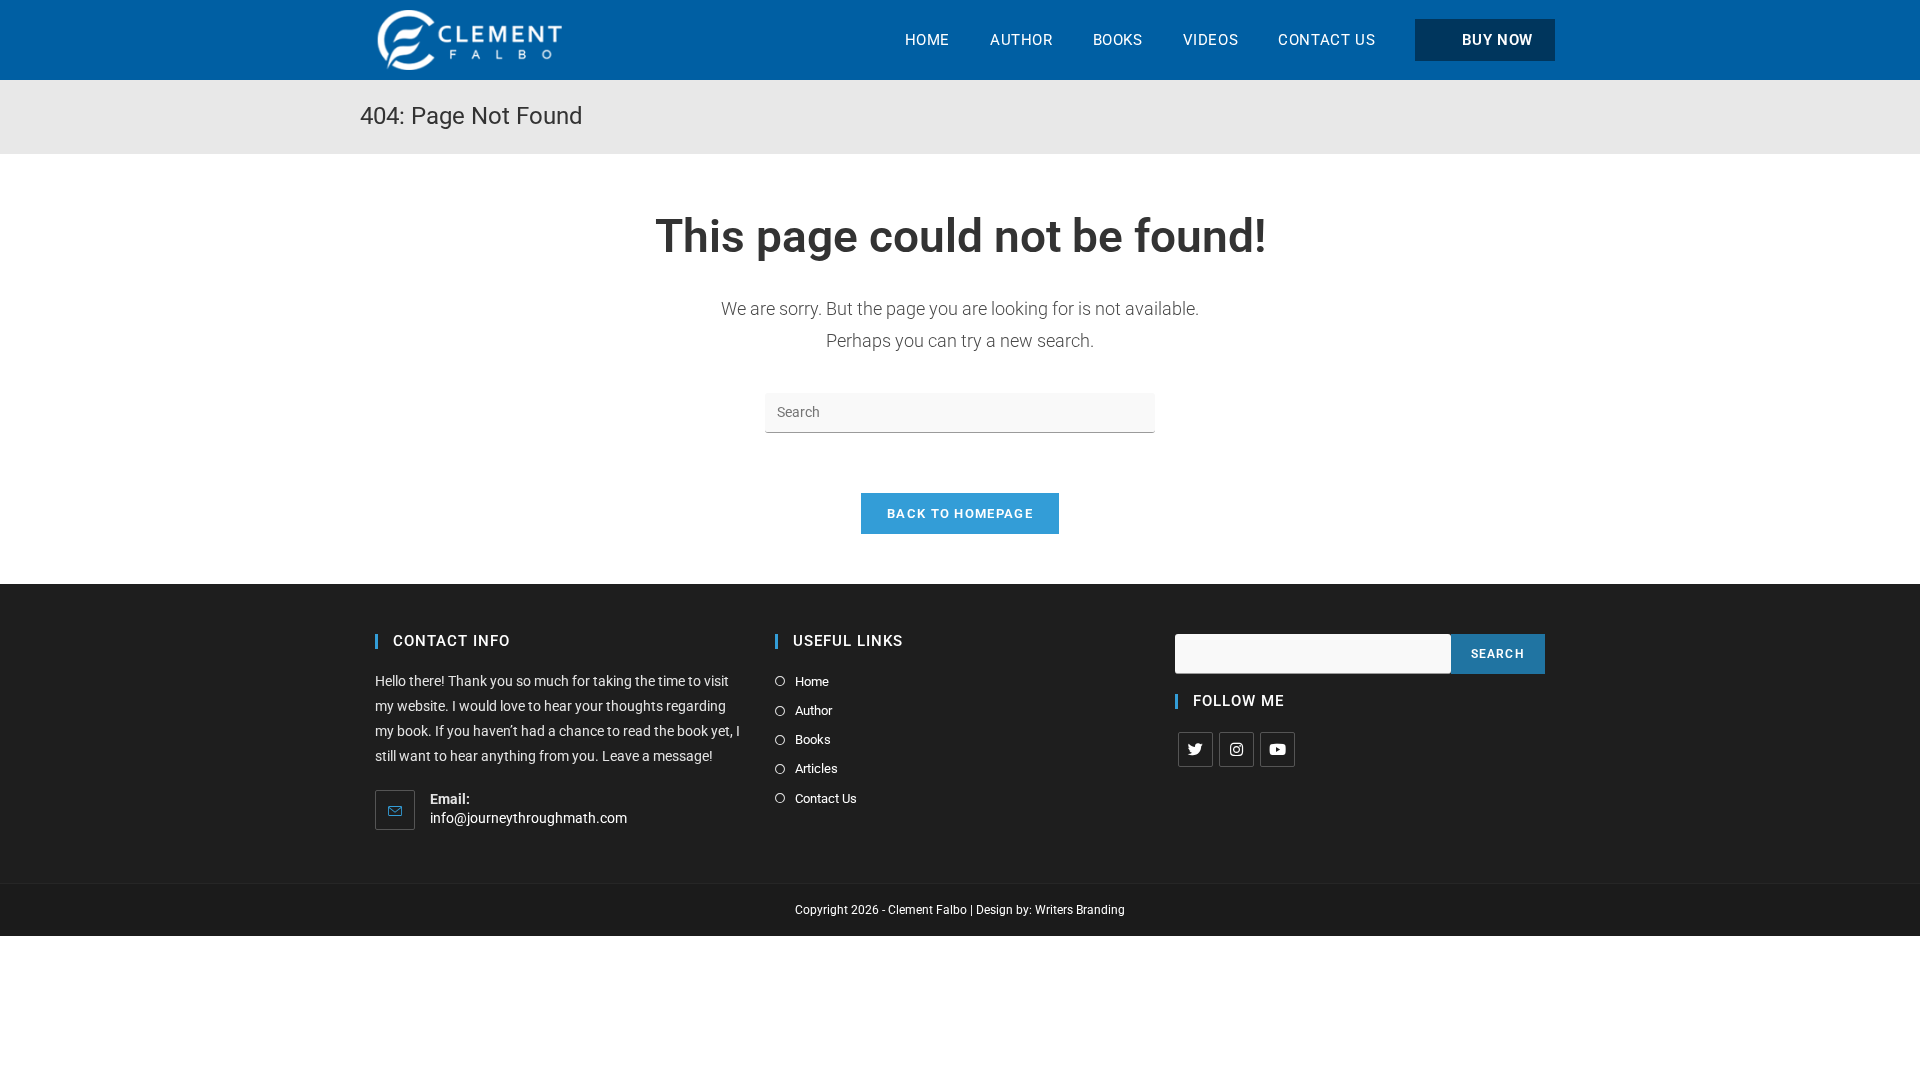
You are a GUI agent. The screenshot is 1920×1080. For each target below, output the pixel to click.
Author (813, 710)
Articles (816, 768)
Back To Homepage (960, 513)
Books (813, 739)
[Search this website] (960, 411)
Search (1498, 654)
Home (812, 681)
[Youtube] (1277, 749)
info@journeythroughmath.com (528, 818)
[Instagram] (1236, 749)
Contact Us (826, 798)
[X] (1195, 749)
